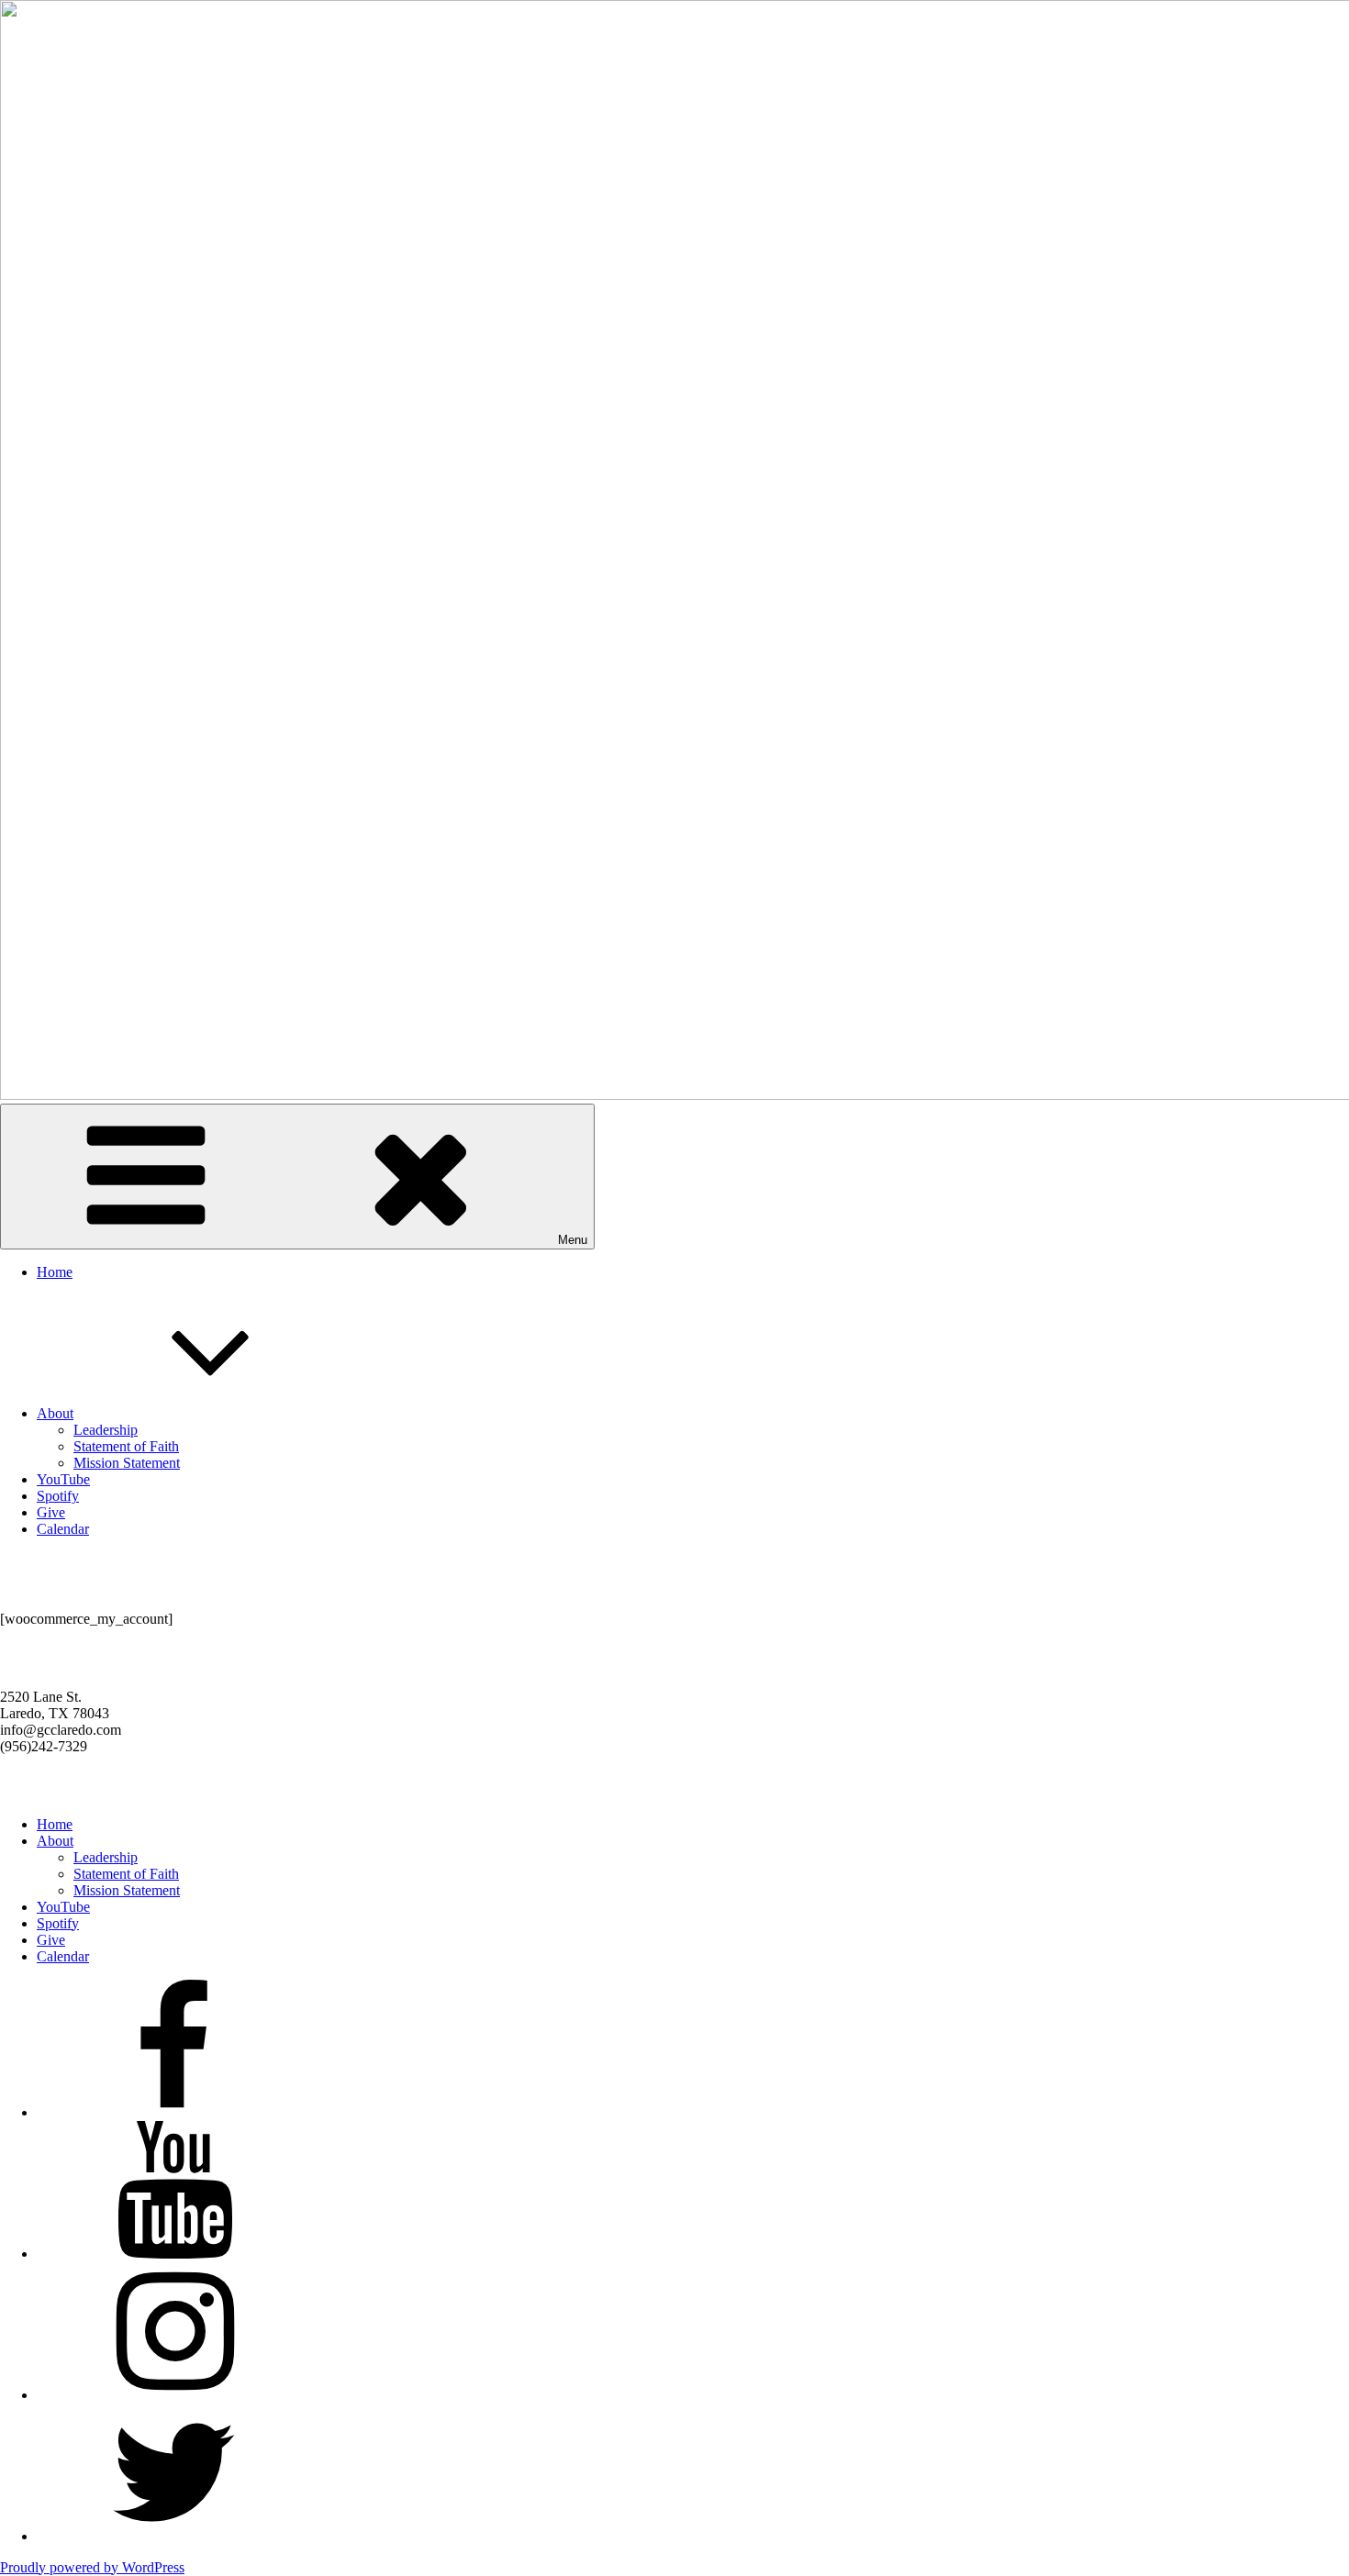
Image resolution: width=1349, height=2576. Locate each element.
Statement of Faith (126, 1446)
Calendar (63, 1529)
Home (55, 1272)
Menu (573, 1240)
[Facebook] (174, 2112)
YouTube (63, 1479)
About (55, 1413)
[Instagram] (174, 2395)
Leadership (106, 1430)
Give (51, 1512)
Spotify (58, 1496)
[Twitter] (174, 2536)
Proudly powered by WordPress (92, 2567)
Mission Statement (127, 1463)
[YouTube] (174, 2254)
